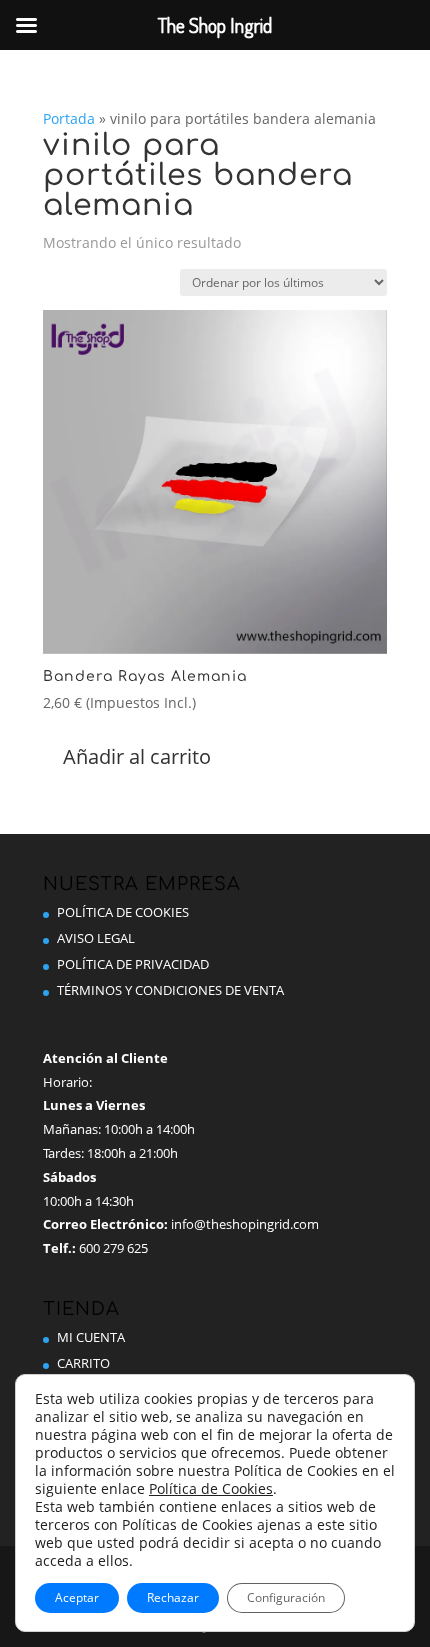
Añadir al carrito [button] (137, 756)
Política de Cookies (123, 912)
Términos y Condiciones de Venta (170, 990)
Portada (69, 118)
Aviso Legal (96, 938)
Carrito (83, 1363)
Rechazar (173, 1597)
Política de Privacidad (133, 964)
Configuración (286, 1597)
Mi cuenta (91, 1337)
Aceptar (77, 1597)
